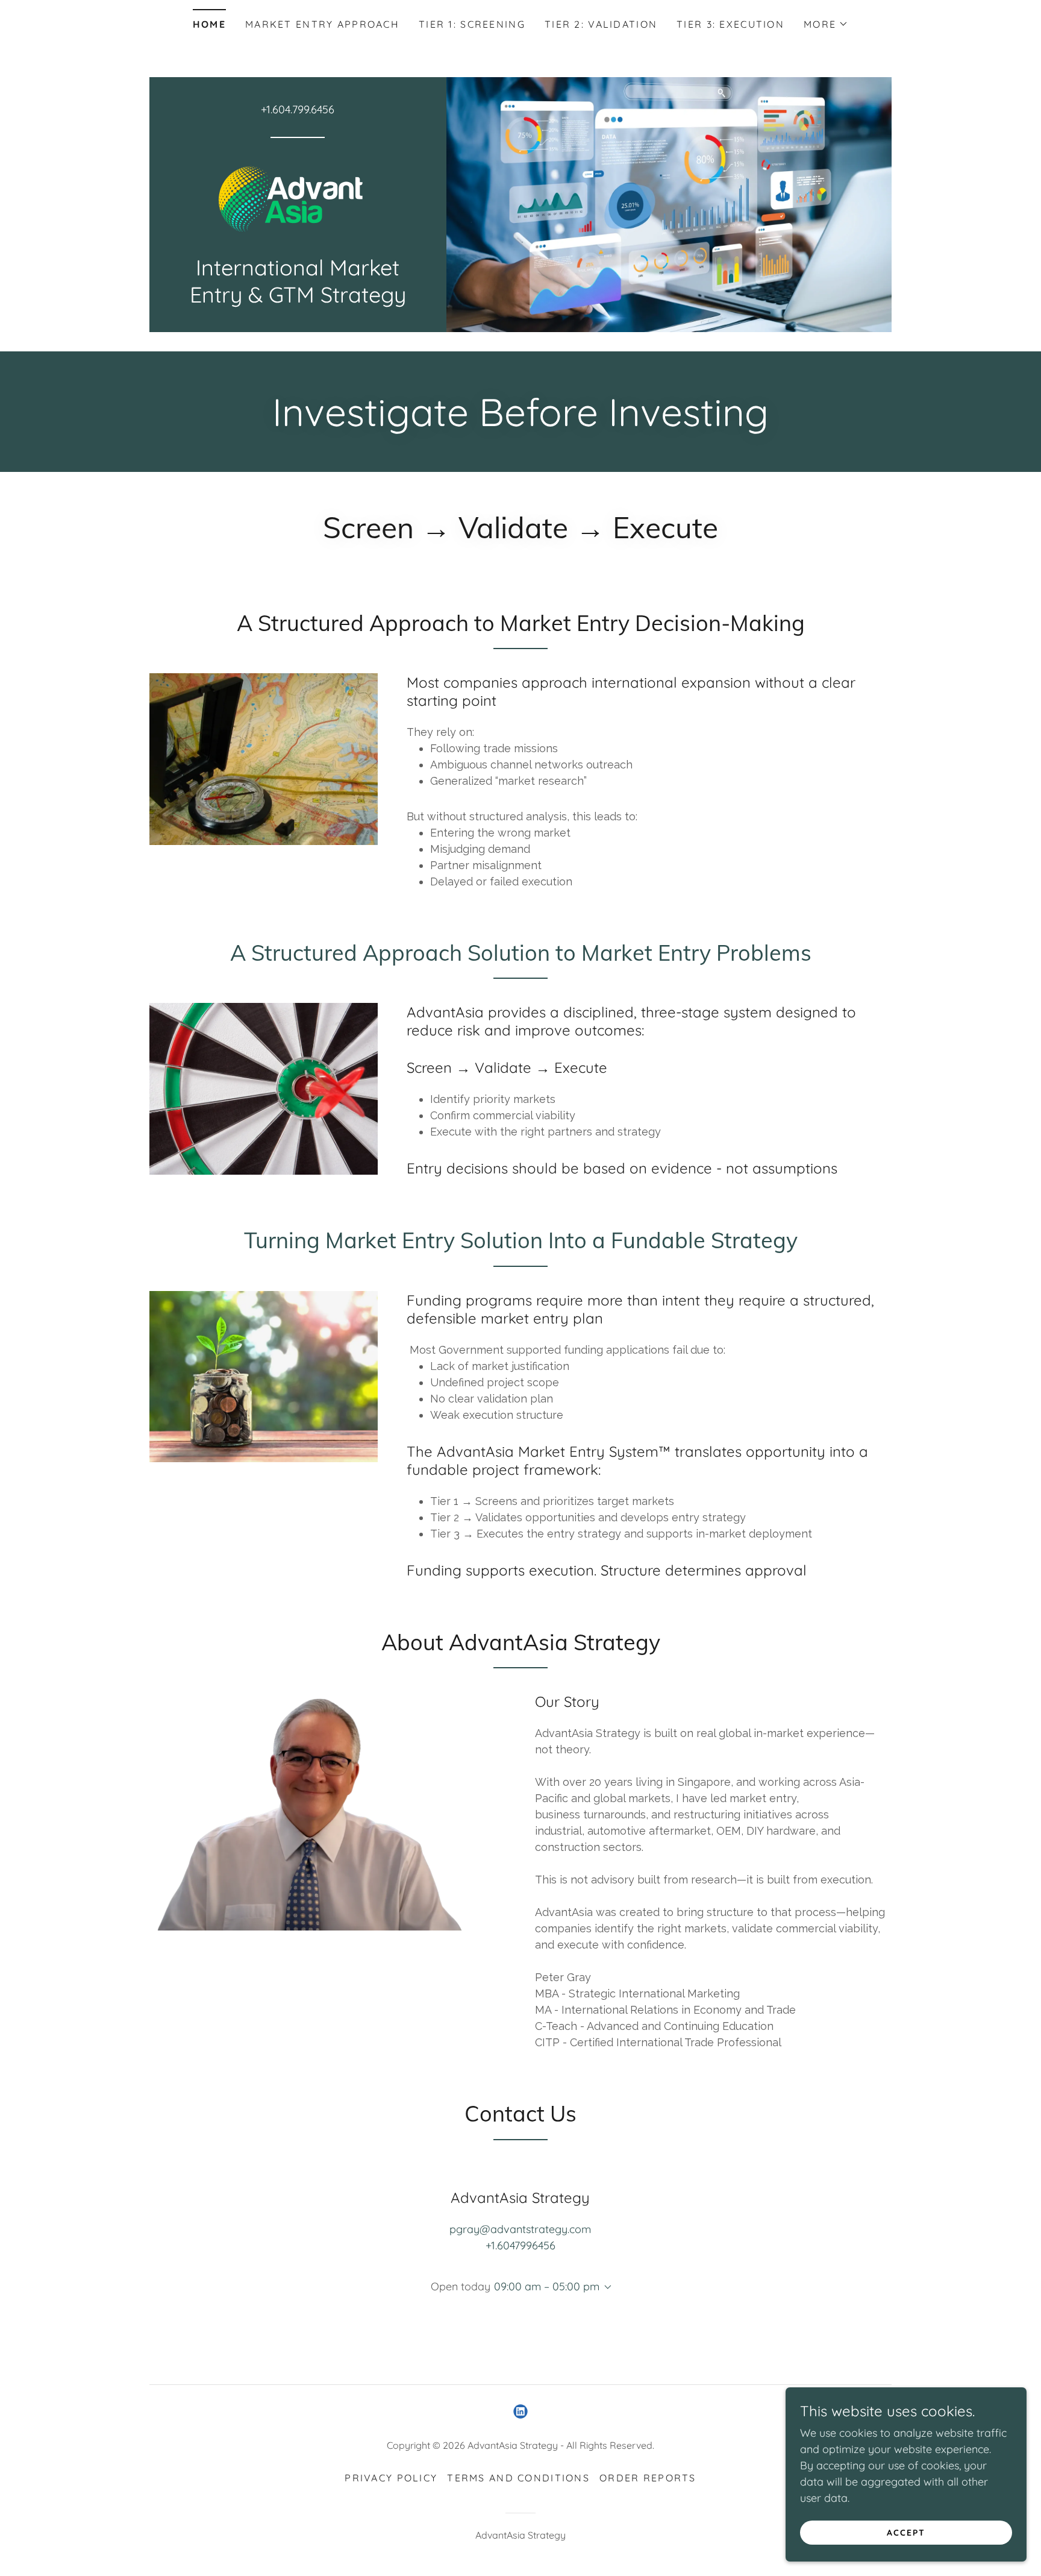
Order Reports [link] (648, 2478)
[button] (826, 24)
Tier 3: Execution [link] (730, 24)
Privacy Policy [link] (391, 2478)
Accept (906, 2533)
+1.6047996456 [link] (520, 2245)
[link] (298, 200)
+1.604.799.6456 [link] (298, 109)
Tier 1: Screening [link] (472, 24)
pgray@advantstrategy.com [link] (520, 2229)
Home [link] (209, 24)
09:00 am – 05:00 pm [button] (547, 2286)
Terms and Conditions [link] (518, 2478)
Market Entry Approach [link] (322, 24)
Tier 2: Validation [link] (601, 24)
